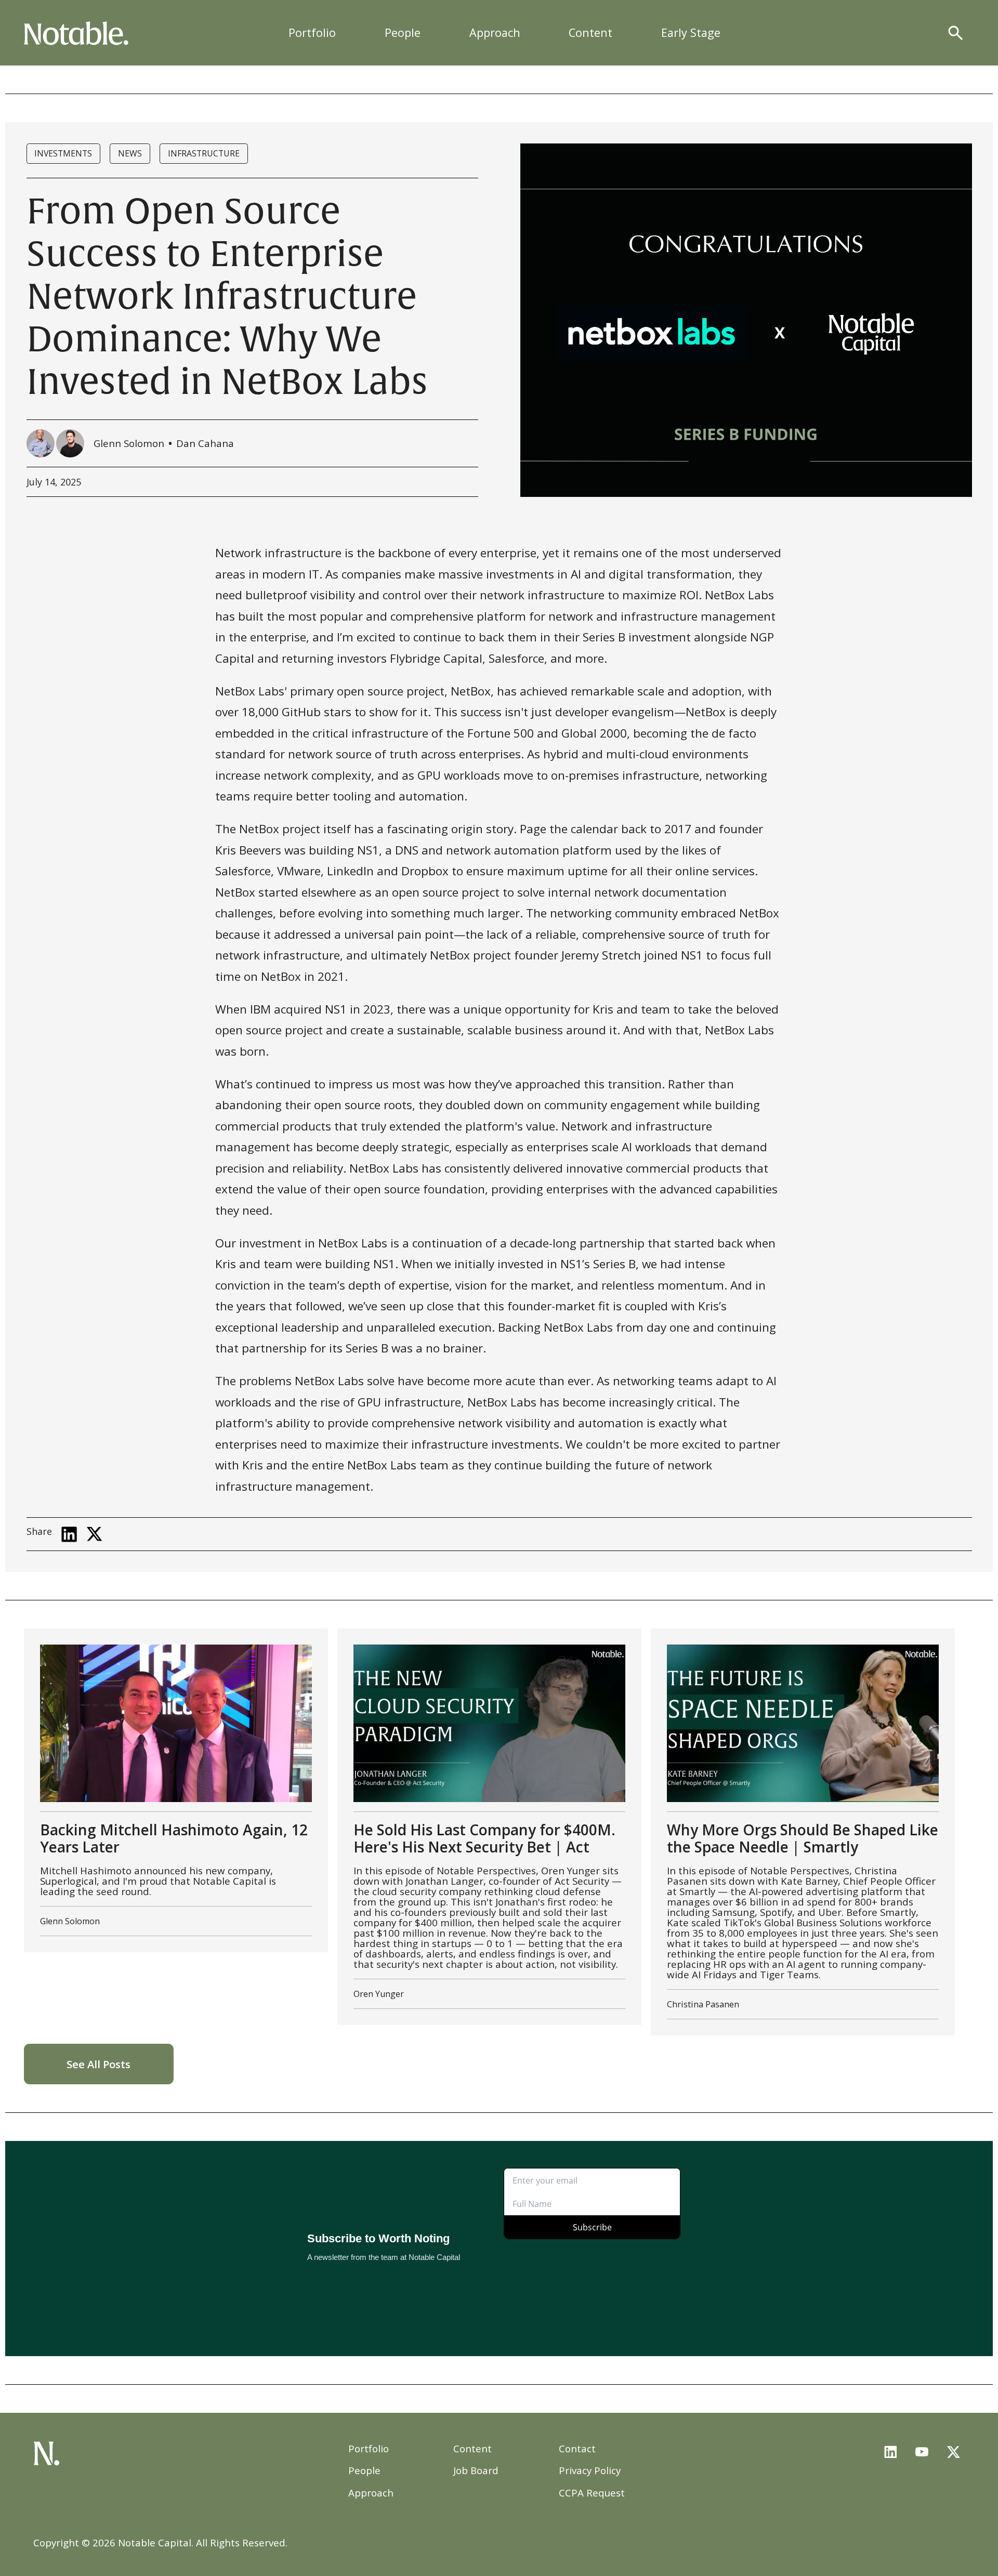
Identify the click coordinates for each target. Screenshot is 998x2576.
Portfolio (312, 32)
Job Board (476, 2470)
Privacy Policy (590, 2470)
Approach (495, 32)
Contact (577, 2448)
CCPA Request (592, 2493)
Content (590, 32)
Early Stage (691, 32)
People (403, 32)
